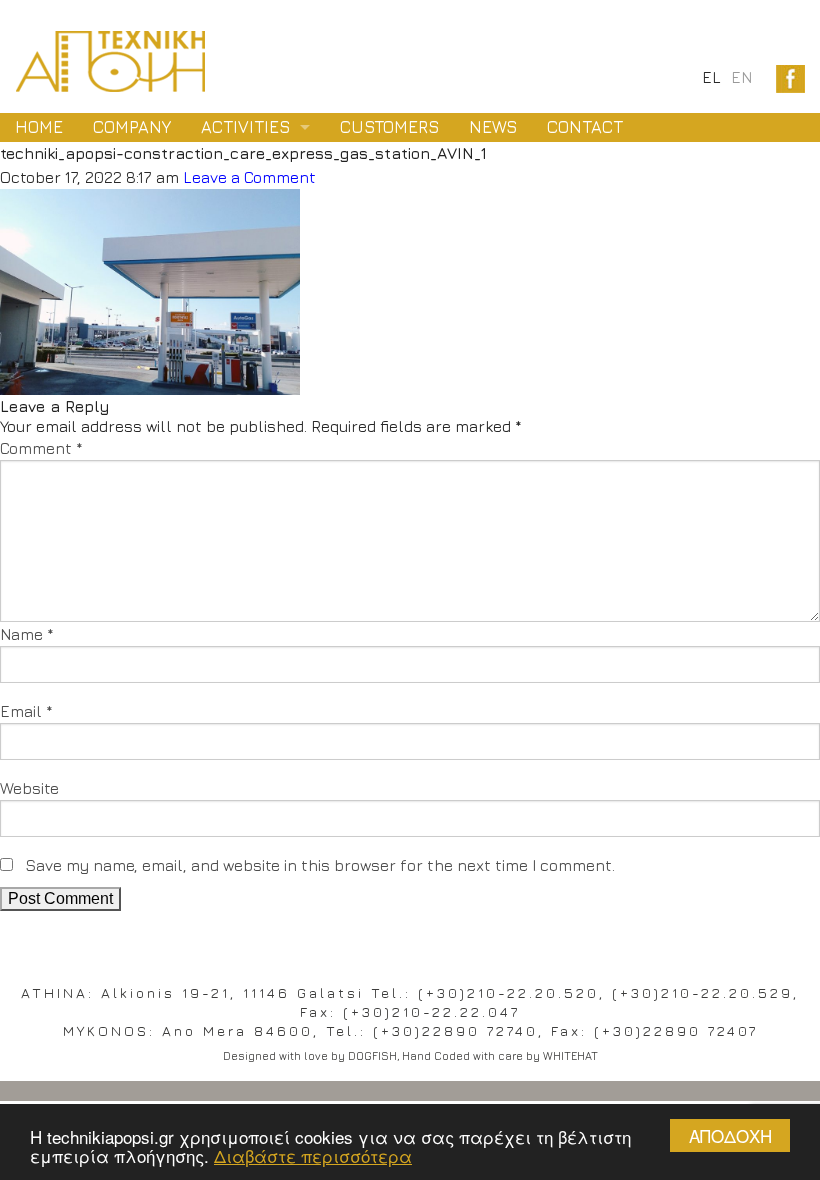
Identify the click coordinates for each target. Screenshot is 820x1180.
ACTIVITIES (245, 127)
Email (26, 711)
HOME (39, 127)
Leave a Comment (249, 177)
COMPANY (132, 127)
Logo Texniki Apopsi (110, 61)
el (711, 77)
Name (27, 634)
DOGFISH (372, 1055)
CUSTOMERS (389, 127)
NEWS (493, 127)
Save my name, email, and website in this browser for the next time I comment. (320, 865)
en (741, 77)
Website (29, 788)
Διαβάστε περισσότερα (313, 1155)
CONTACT (585, 127)
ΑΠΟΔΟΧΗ (730, 1135)
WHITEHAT (570, 1055)
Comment (41, 448)
